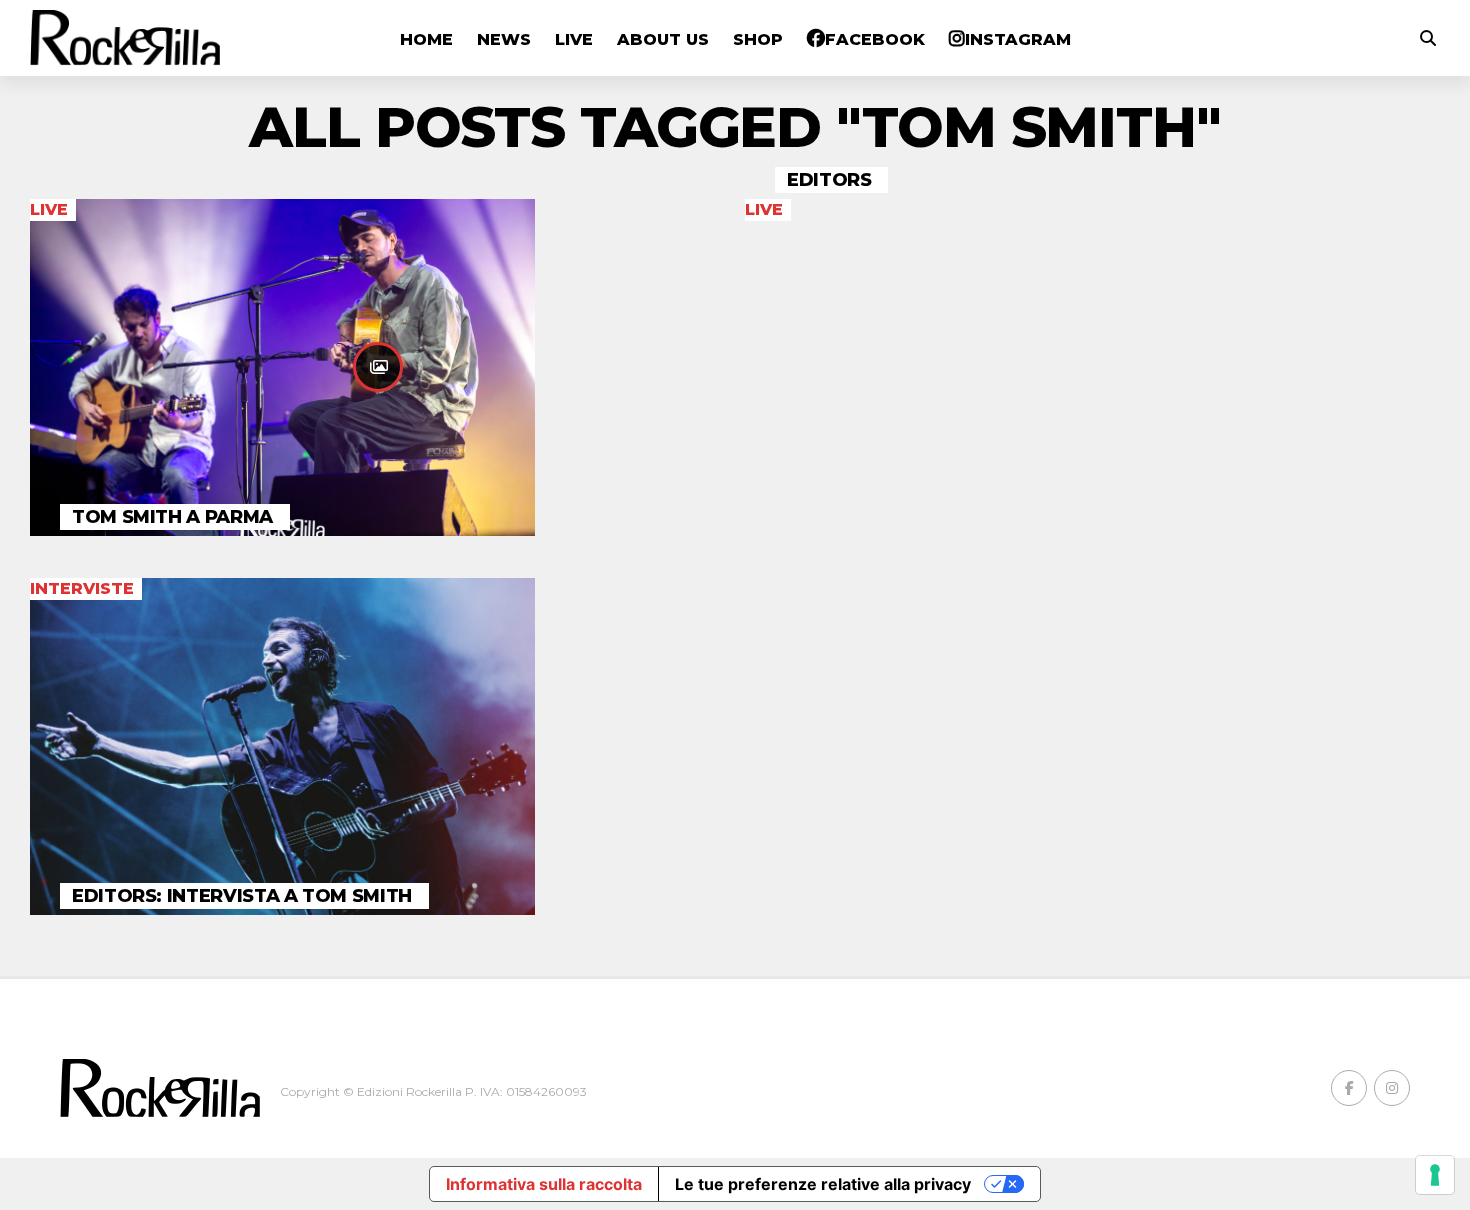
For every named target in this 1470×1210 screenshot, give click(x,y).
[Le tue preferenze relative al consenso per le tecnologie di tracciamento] (1435, 1175)
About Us (663, 39)
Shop (758, 39)
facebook (875, 39)
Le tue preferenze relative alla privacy (823, 1184)
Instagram (1018, 39)
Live (574, 39)
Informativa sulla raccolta (544, 1184)
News (504, 39)
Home (426, 39)
